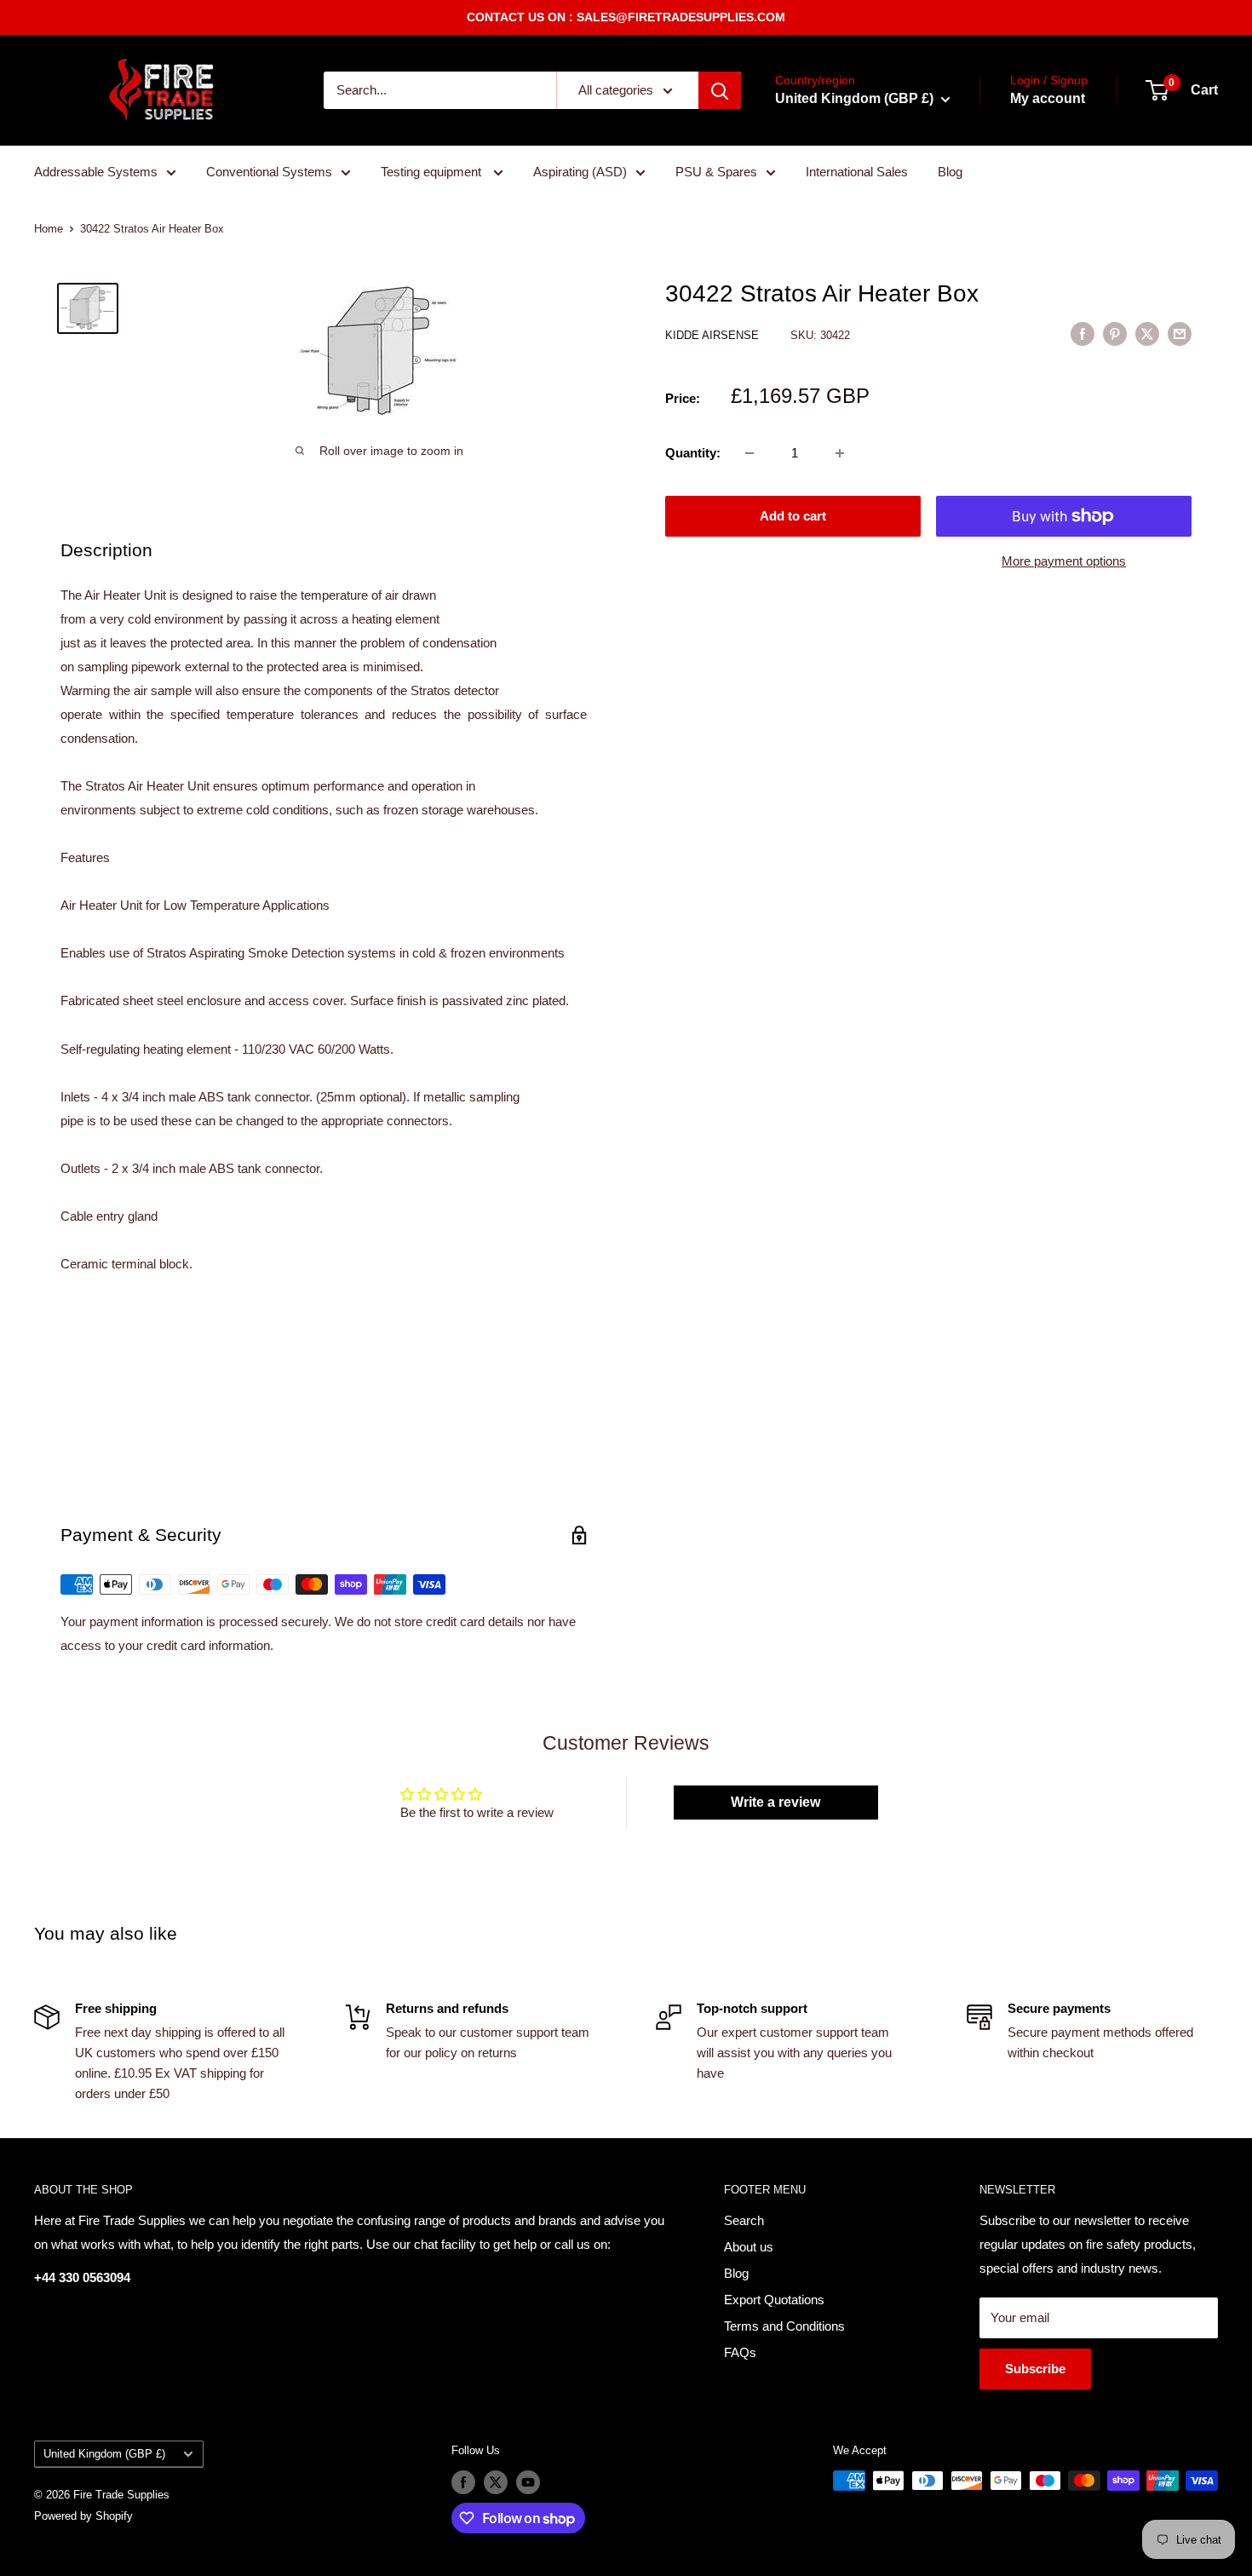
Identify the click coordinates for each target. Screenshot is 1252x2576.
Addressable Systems (96, 172)
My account (1048, 98)
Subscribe (1035, 2369)
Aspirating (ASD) (580, 172)
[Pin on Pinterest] (1115, 333)
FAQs (740, 2352)
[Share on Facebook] (1083, 333)
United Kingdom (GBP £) (104, 2454)
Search (744, 2220)
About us (749, 2247)
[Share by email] (1180, 333)
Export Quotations (774, 2300)
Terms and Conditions (784, 2326)
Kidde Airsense (714, 335)
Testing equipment (433, 172)
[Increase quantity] (840, 453)
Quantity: (693, 453)
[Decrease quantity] (749, 453)
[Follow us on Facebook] (463, 2482)
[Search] (720, 90)
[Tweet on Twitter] (1147, 333)
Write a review (775, 1802)
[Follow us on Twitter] (496, 2482)
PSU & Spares (716, 172)
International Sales (857, 172)
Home (49, 229)
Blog (950, 172)
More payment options (1064, 561)
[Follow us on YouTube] (528, 2482)
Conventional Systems (269, 172)
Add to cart (793, 516)
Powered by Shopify (83, 2516)
